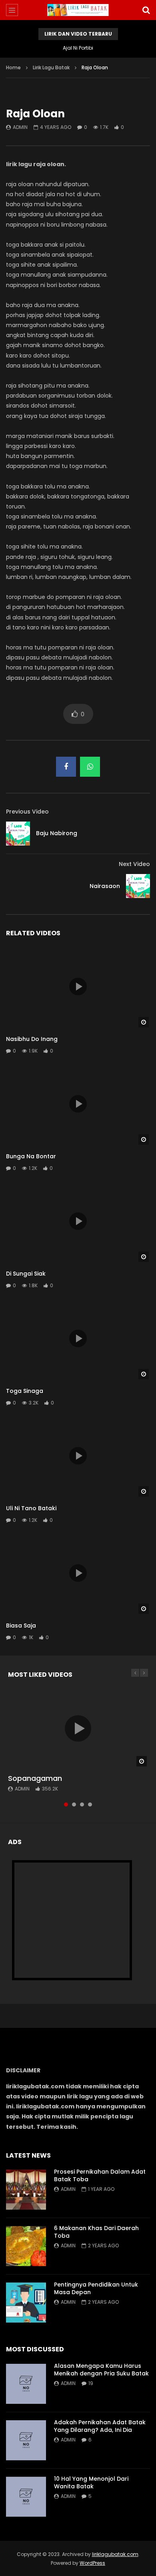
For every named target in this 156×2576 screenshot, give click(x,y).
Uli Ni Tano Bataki (31, 1508)
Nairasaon (105, 886)
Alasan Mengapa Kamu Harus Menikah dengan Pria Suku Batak (101, 2370)
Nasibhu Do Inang (32, 1039)
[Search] (146, 10)
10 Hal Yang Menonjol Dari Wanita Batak (91, 2483)
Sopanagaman (35, 1778)
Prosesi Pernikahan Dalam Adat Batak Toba (100, 2175)
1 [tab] (66, 1804)
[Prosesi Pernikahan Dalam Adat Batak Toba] (26, 2190)
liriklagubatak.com (115, 2554)
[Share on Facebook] (66, 767)
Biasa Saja (21, 1626)
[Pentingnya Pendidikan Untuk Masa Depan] (26, 2303)
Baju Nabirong (57, 833)
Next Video (134, 864)
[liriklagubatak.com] (78, 10)
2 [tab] (74, 1804)
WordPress (92, 2563)
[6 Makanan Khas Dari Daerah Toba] (26, 2246)
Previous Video (27, 812)
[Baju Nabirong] (18, 834)
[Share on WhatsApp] (90, 767)
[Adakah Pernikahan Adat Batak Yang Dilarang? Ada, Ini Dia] (26, 2440)
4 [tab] (90, 1804)
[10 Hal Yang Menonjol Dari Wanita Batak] (26, 2497)
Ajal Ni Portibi (78, 48)
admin (20, 127)
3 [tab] (82, 1804)
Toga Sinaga (25, 1391)
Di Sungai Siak (26, 1274)
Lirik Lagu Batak (51, 67)
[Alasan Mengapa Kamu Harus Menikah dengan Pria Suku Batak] (26, 2384)
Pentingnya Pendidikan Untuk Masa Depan (96, 2288)
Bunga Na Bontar (31, 1156)
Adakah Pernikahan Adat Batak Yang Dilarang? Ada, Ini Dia (100, 2426)
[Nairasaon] (138, 886)
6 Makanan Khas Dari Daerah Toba (96, 2232)
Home (13, 67)
